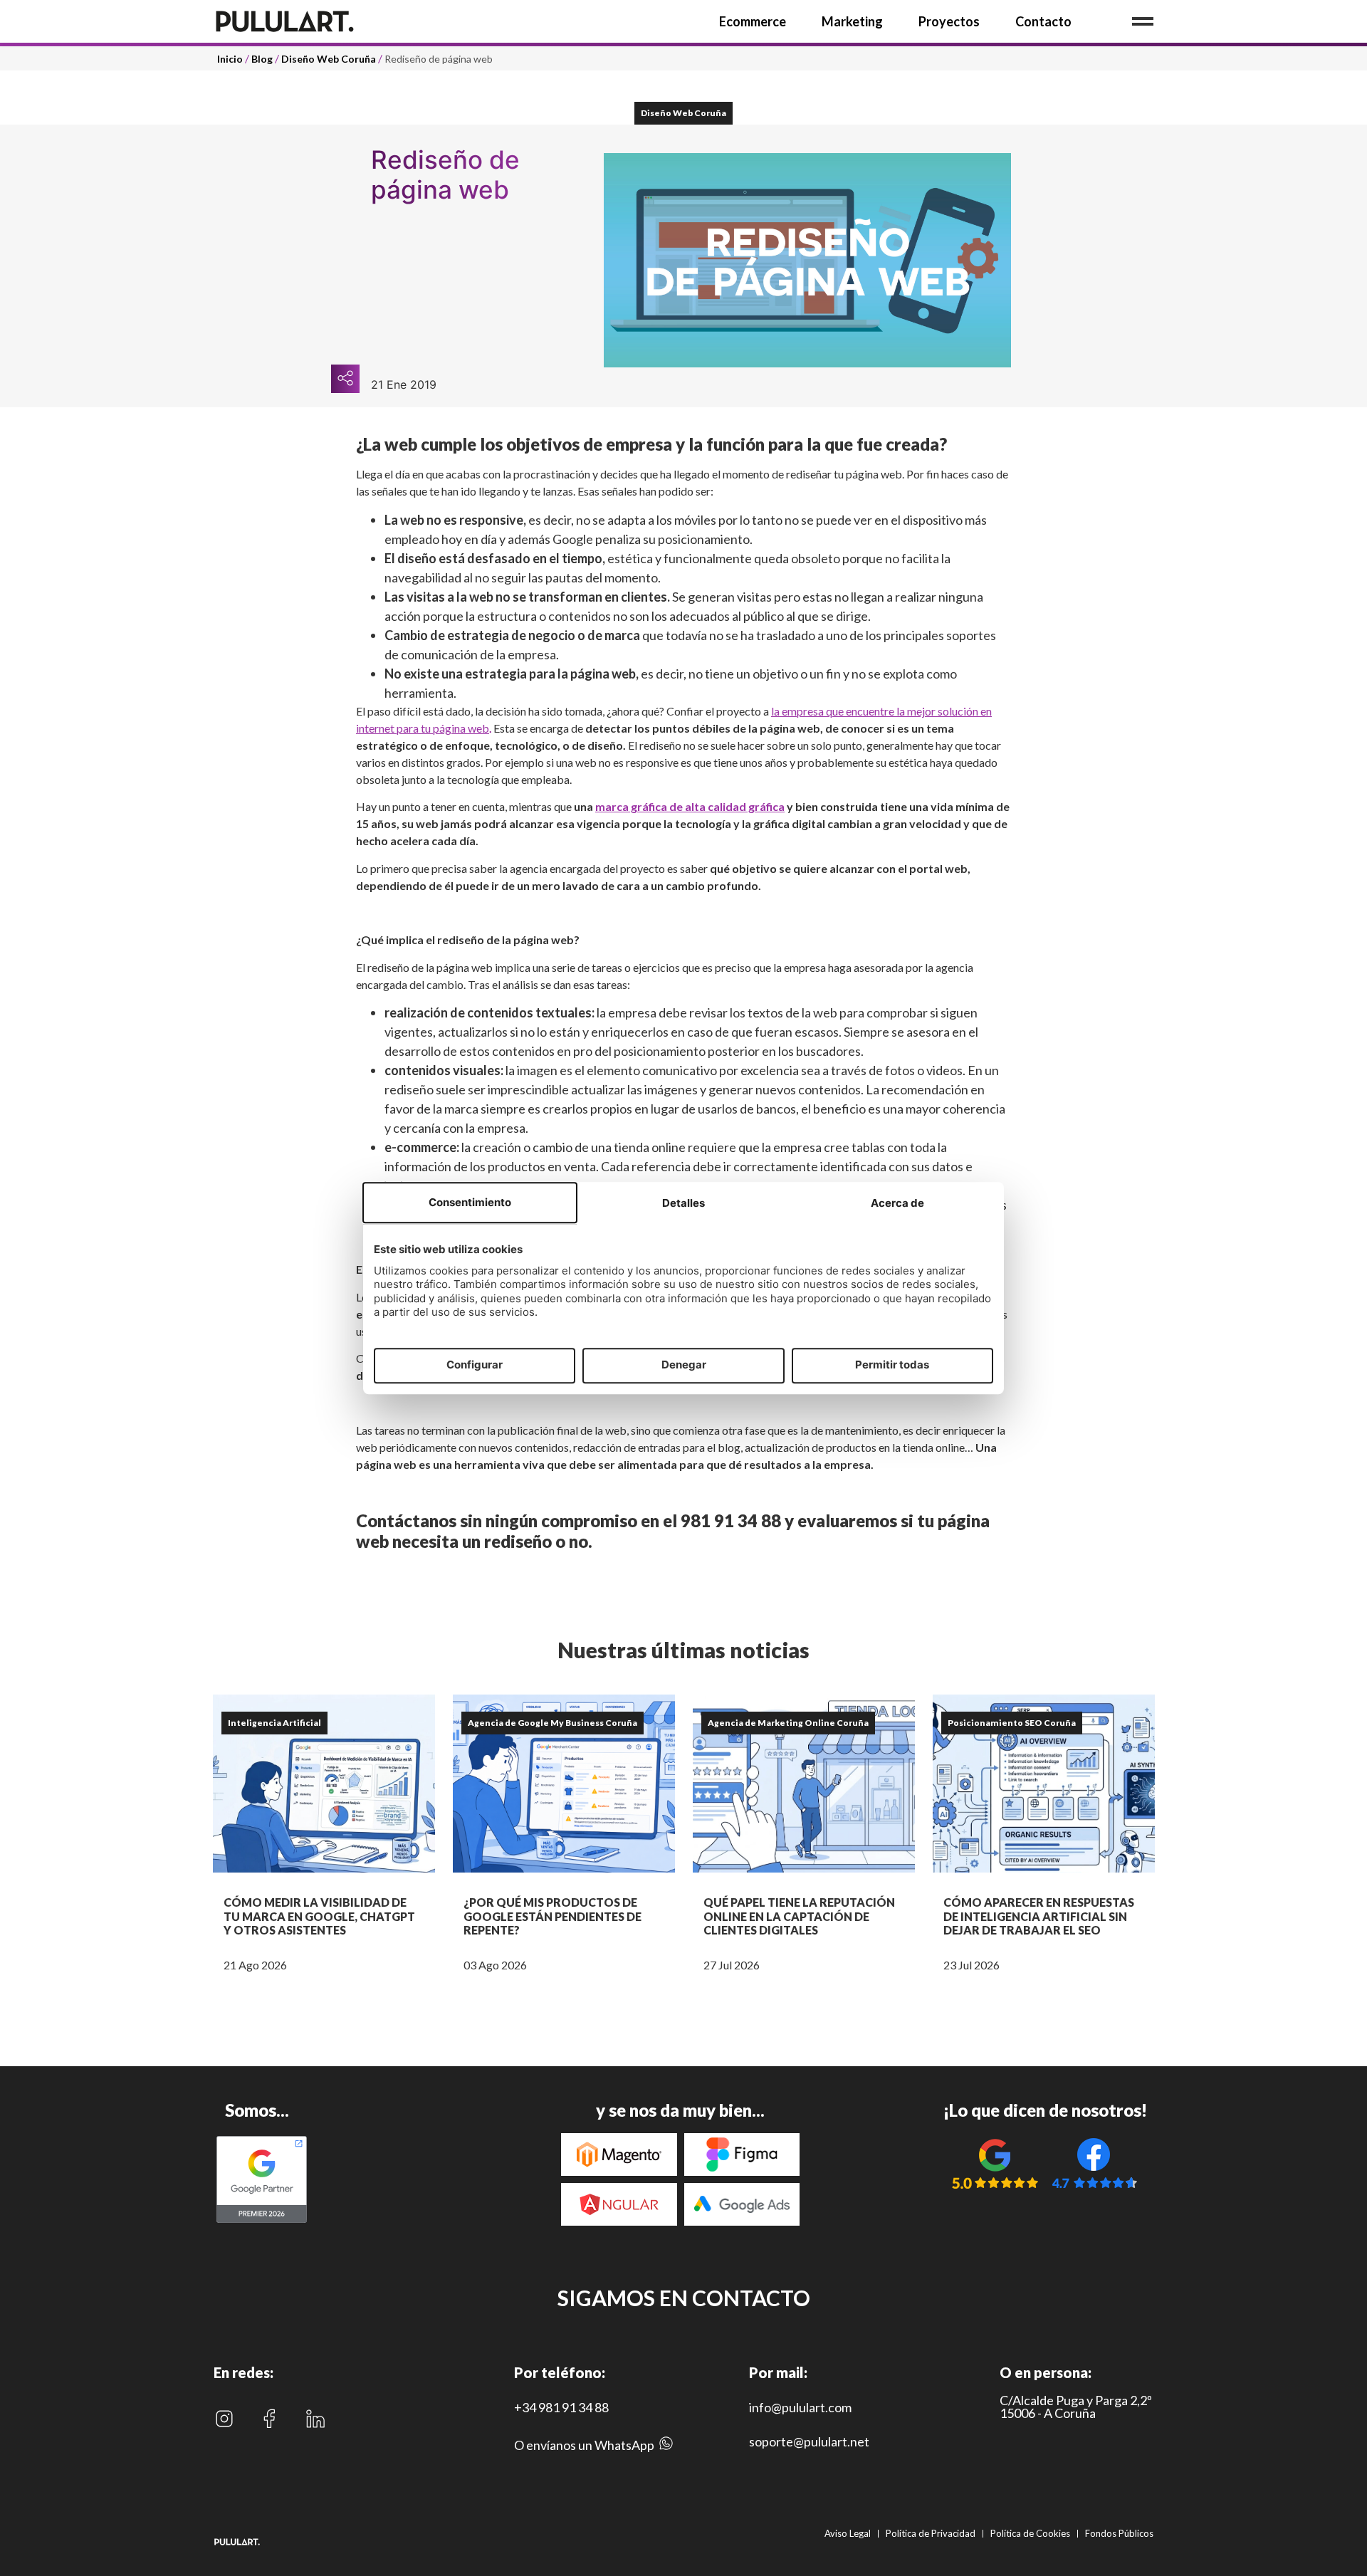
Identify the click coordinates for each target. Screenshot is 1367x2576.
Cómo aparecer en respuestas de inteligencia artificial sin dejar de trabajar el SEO (1039, 1916)
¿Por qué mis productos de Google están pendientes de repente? (552, 1916)
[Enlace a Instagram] (224, 2419)
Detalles (683, 1203)
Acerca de (897, 1203)
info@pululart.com (800, 2407)
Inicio (230, 59)
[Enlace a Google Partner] (262, 2221)
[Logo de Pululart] (285, 21)
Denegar (684, 1365)
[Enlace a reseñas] (995, 2163)
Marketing (852, 21)
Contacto (1043, 21)
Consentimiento (470, 1202)
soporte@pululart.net (809, 2441)
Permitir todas (892, 1365)
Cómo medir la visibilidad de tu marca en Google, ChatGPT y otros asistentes (319, 1916)
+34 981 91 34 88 (561, 2407)
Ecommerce (753, 21)
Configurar (475, 1365)
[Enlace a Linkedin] (315, 2419)
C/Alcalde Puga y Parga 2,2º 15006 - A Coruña (1076, 2407)
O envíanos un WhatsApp (584, 2445)
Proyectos (949, 21)
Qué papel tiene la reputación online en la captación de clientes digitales (799, 1916)
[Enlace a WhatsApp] (666, 2447)
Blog (262, 59)
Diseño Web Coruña (329, 59)
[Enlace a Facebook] (269, 2419)
